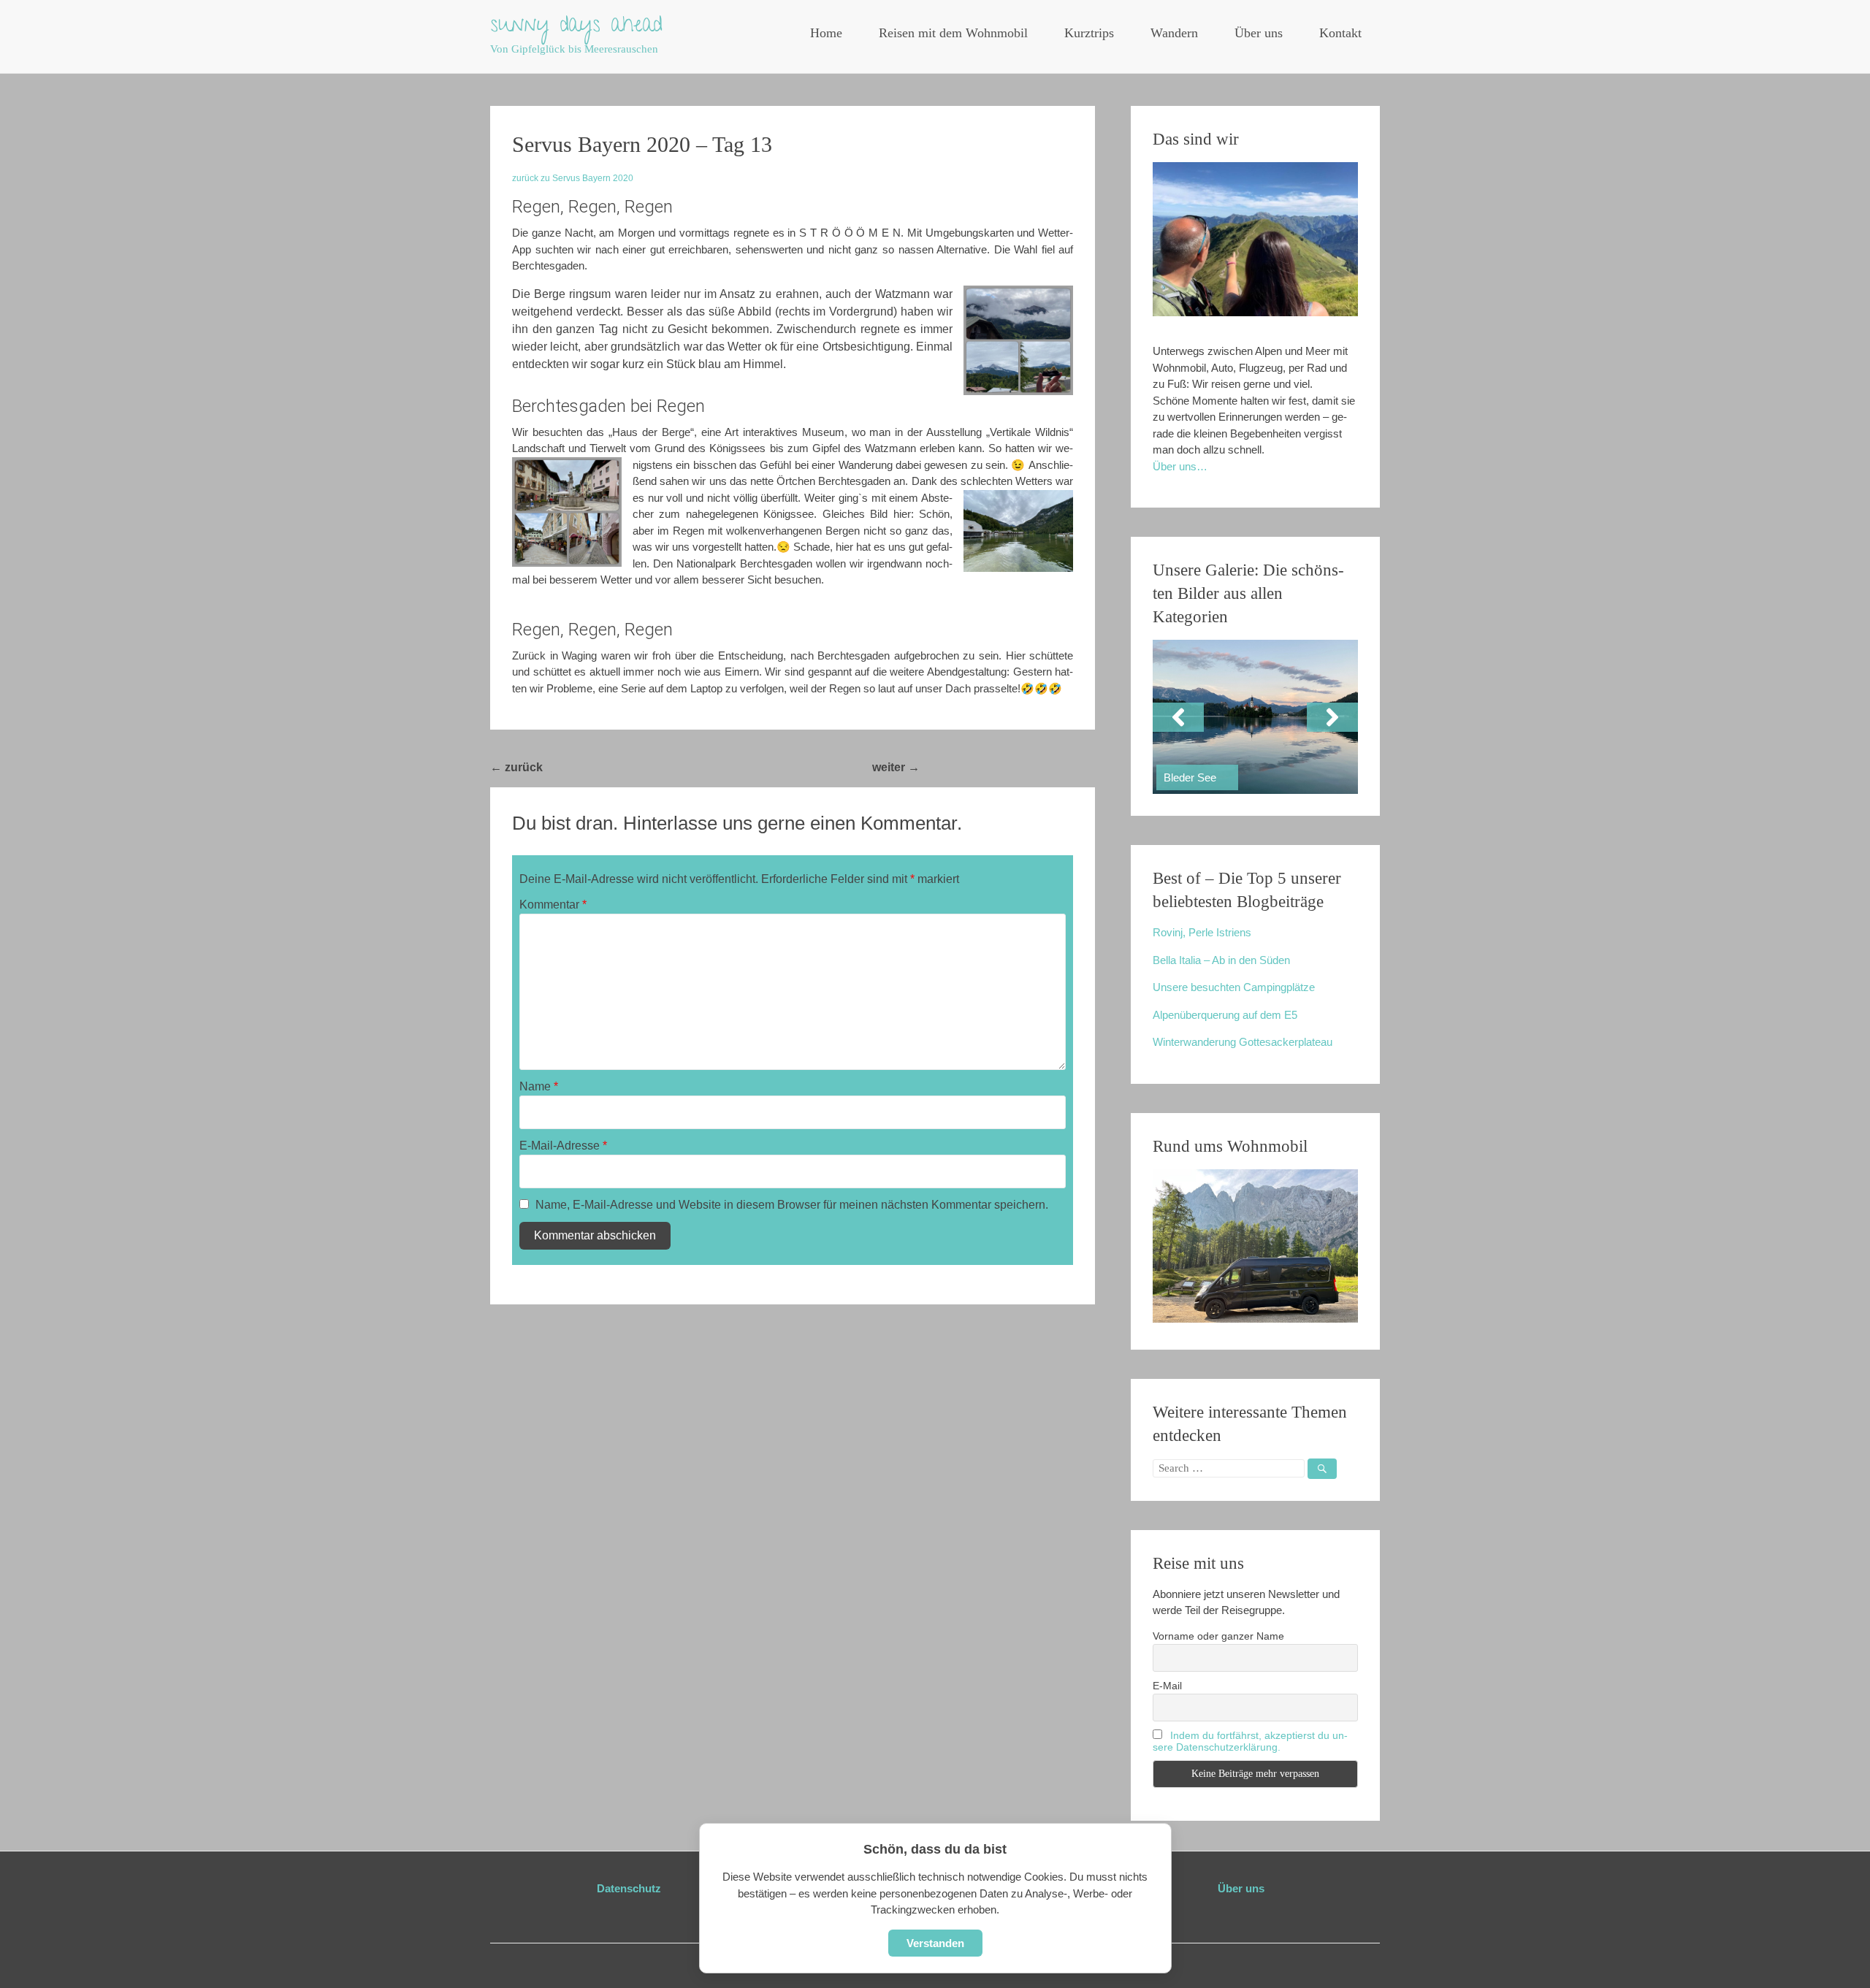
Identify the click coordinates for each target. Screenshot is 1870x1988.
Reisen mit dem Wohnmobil (953, 33)
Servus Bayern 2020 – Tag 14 (1007, 767)
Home (826, 33)
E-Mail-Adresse (563, 1146)
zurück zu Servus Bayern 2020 (573, 178)
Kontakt (1340, 33)
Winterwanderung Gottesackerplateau (1243, 1042)
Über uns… (1180, 466)
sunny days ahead (576, 27)
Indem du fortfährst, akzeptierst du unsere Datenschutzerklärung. (1250, 1741)
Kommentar (553, 905)
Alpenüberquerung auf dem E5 (1225, 1015)
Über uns (1259, 33)
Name (539, 1086)
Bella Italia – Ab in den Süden (1221, 960)
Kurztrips (1089, 33)
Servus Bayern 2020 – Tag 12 (630, 767)
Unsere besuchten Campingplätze (1234, 987)
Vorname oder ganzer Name (1218, 1636)
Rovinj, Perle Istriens (1202, 932)
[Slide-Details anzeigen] (1255, 717)
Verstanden (935, 1943)
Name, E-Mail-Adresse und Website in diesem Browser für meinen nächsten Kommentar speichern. (792, 1205)
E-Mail (1167, 1686)
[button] (1178, 717)
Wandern (1174, 33)
